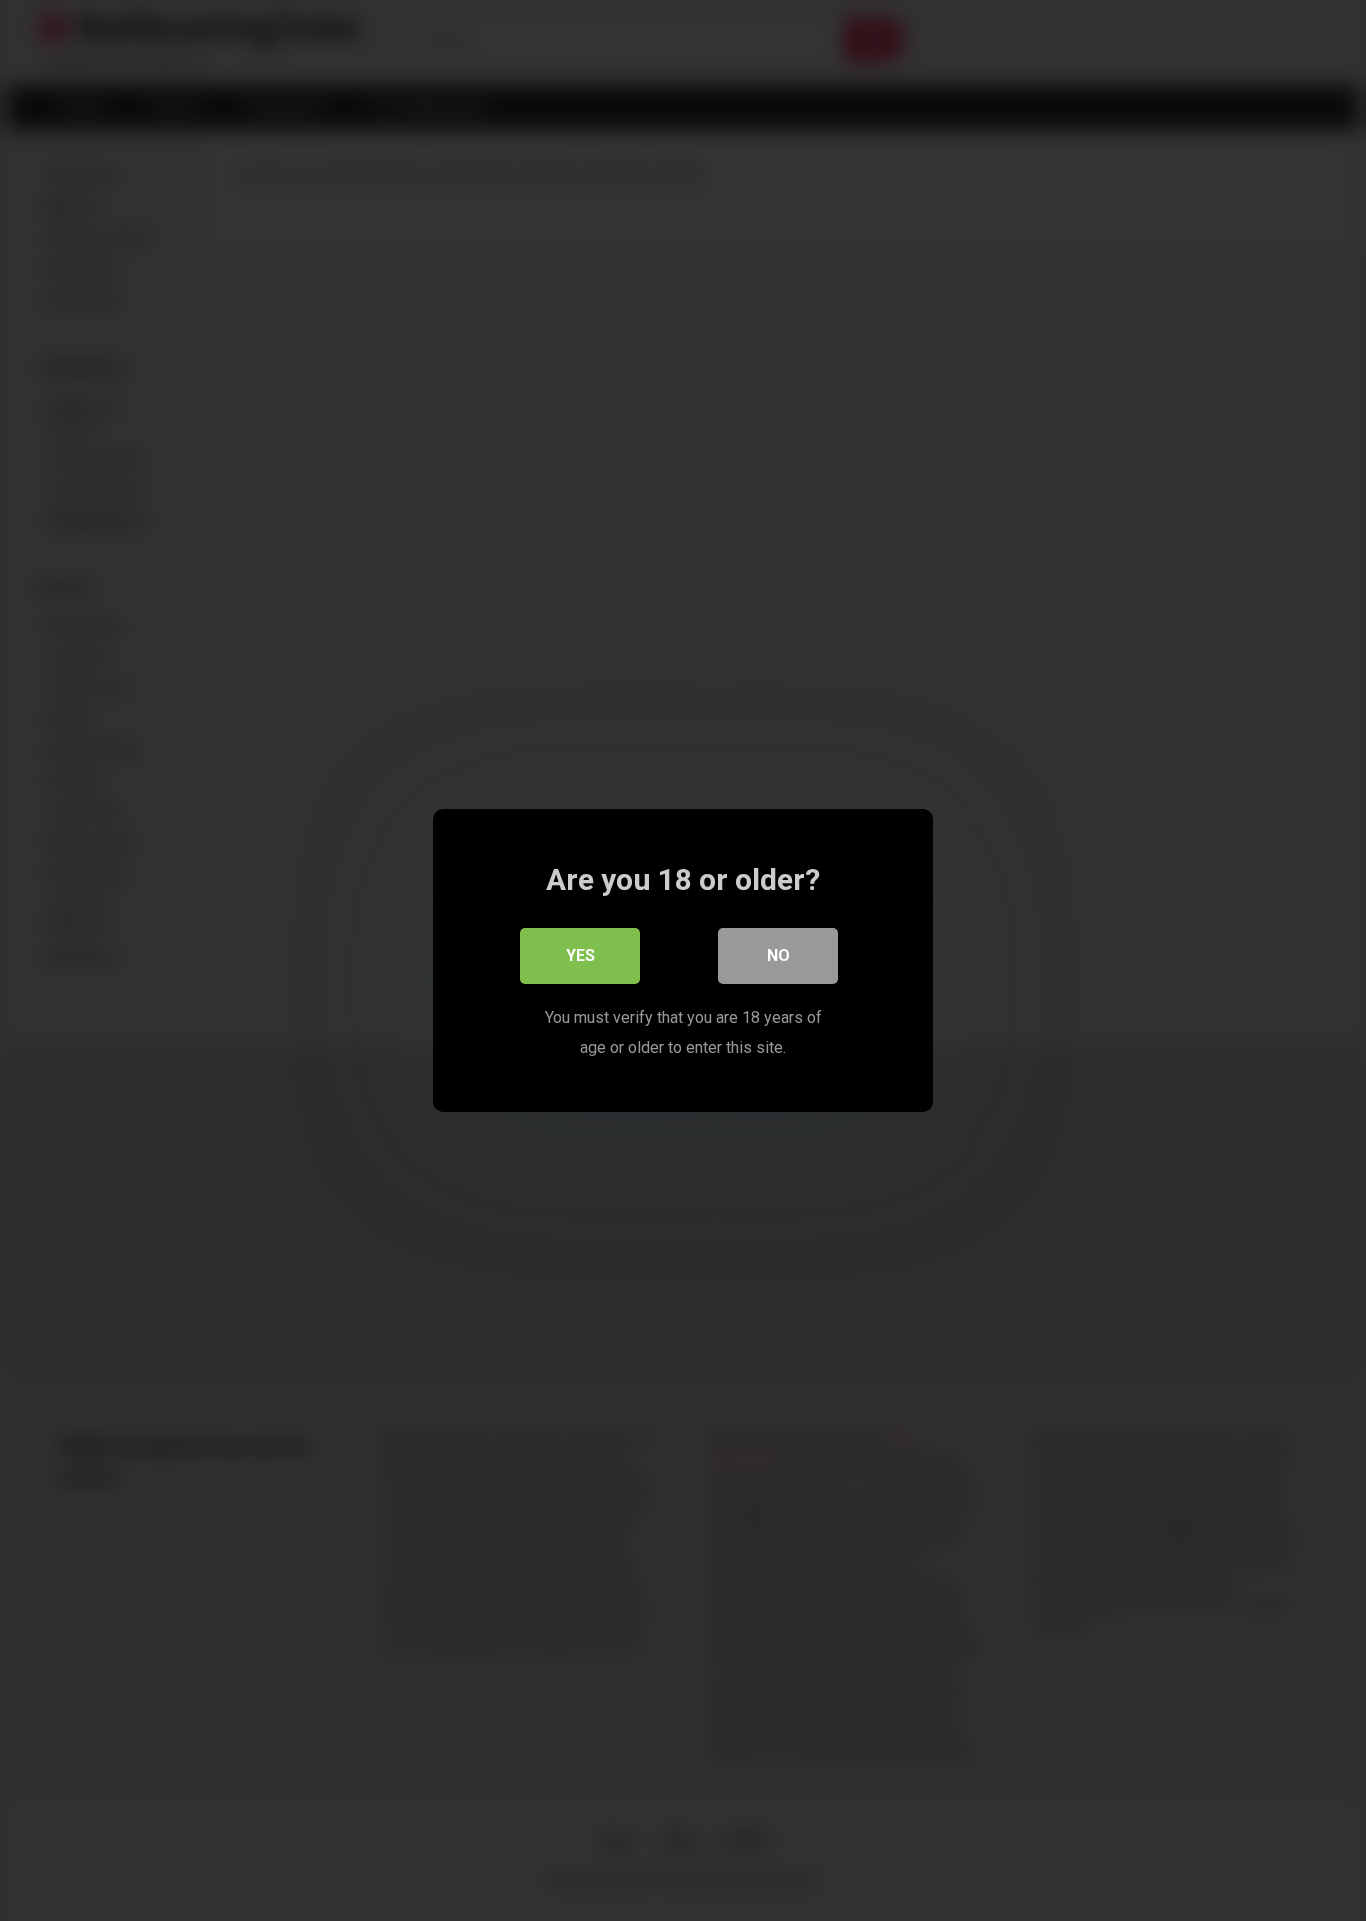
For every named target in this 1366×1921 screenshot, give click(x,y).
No (778, 955)
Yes (580, 955)
